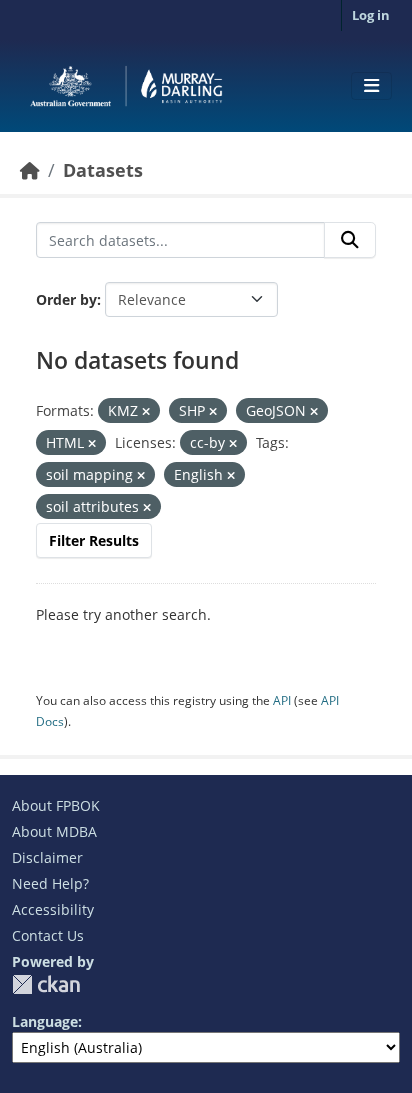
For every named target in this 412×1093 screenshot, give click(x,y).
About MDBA (54, 831)
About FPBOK (56, 805)
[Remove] (146, 411)
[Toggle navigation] (371, 86)
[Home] (30, 170)
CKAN (46, 984)
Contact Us (48, 935)
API (282, 700)
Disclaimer (47, 857)
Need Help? (50, 883)
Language (45, 1021)
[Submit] (350, 240)
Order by (66, 299)
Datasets (103, 170)
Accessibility (53, 909)
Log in (371, 15)
